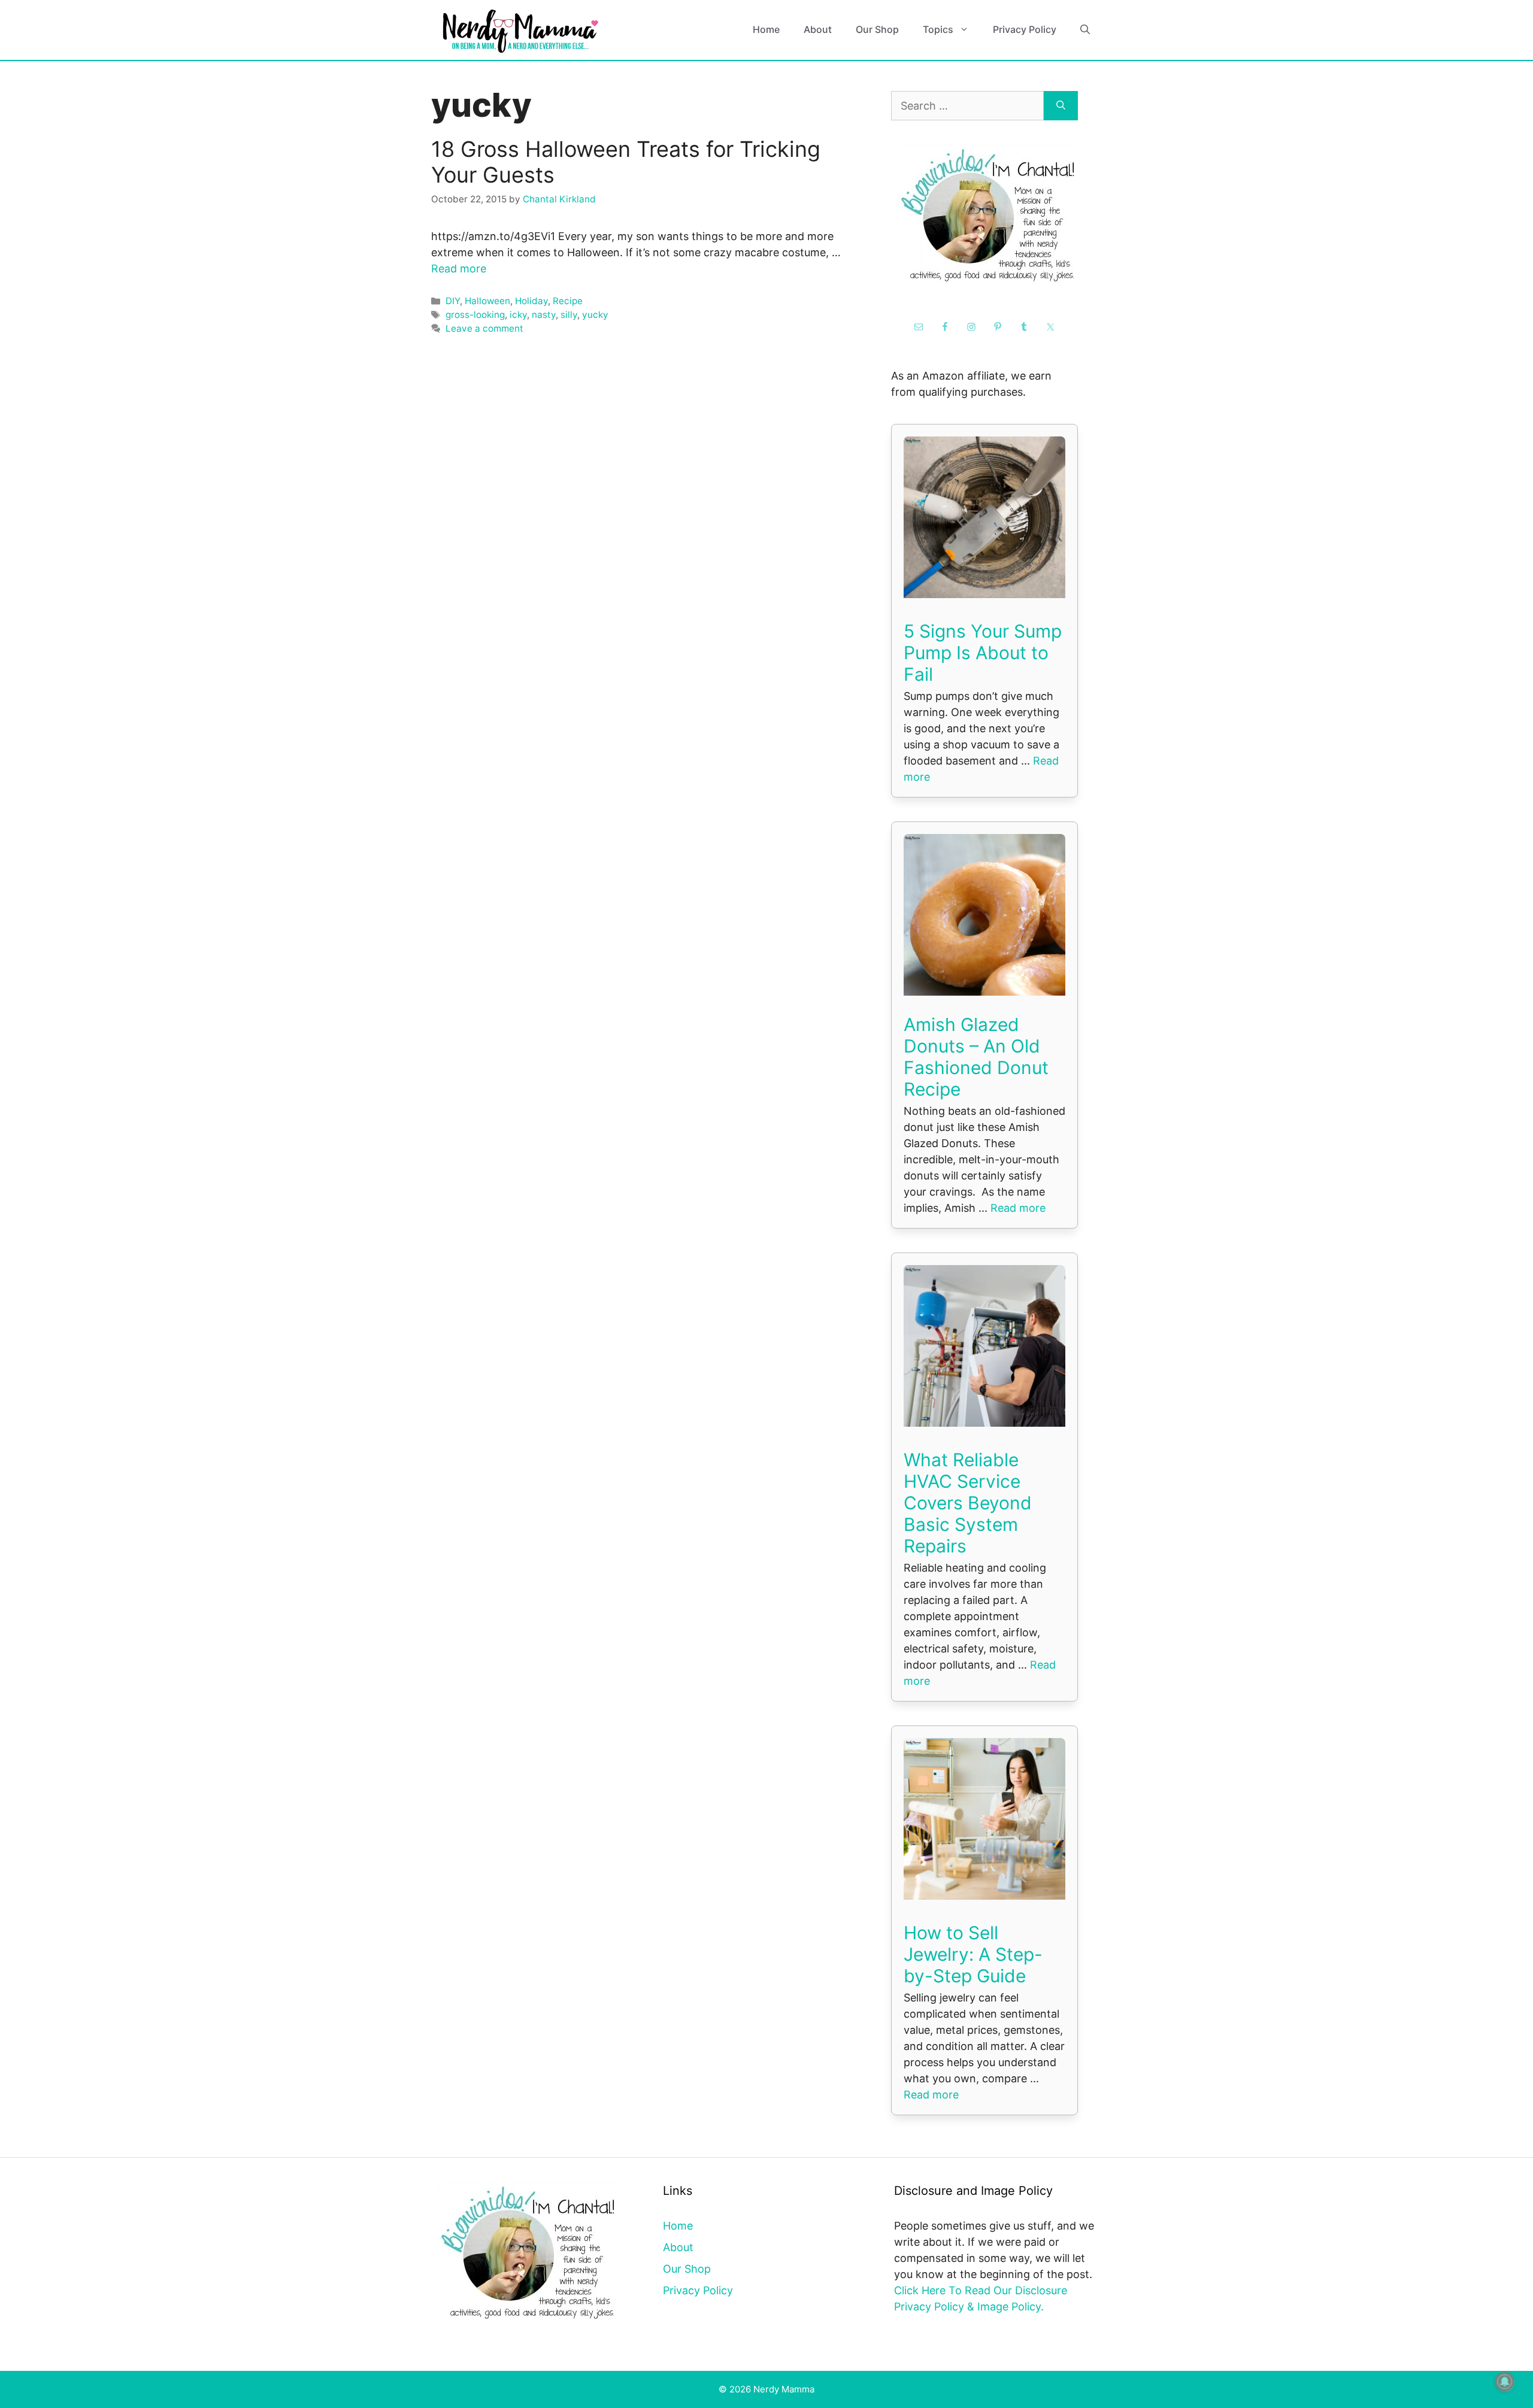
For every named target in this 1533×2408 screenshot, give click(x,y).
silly (569, 315)
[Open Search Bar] (1085, 30)
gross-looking (475, 315)
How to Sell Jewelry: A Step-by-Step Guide (973, 1954)
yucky (595, 315)
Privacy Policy (1025, 29)
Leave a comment (484, 328)
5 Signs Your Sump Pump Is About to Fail (983, 653)
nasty (544, 315)
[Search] (1061, 106)
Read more (459, 269)
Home (766, 29)
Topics (938, 29)
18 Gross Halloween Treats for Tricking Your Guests (626, 162)
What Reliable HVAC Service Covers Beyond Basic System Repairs (968, 1503)
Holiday (531, 301)
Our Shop (877, 29)
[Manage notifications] (1505, 2382)
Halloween (487, 301)
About (818, 29)
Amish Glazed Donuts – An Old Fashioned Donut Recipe (976, 1057)
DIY (453, 301)
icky (518, 315)
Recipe (568, 301)
